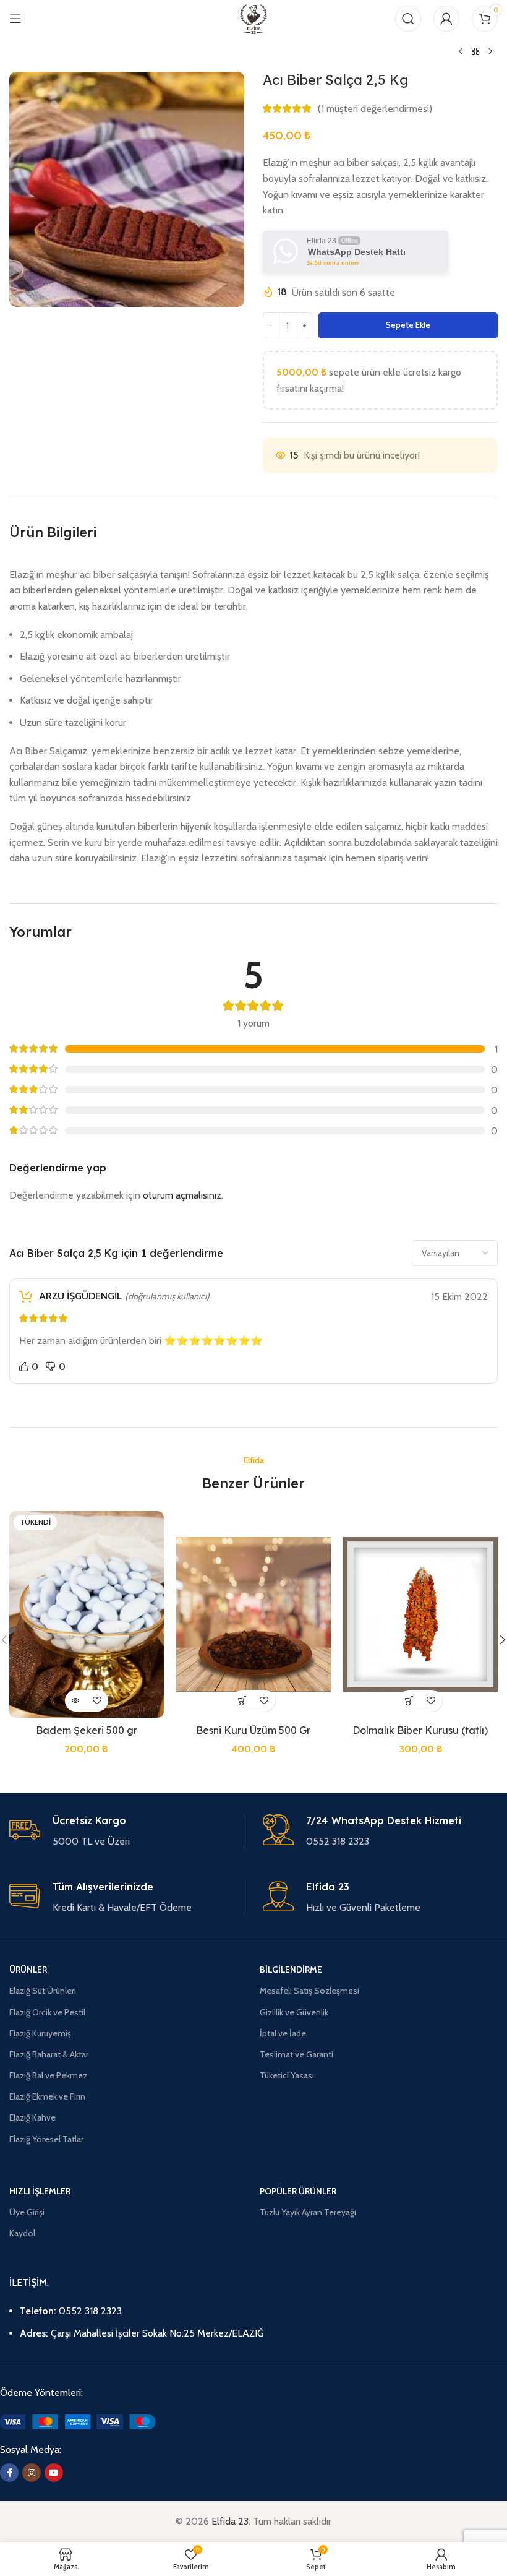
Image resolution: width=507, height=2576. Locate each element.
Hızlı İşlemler (40, 2191)
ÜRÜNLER (28, 1970)
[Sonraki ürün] (490, 52)
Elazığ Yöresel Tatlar (46, 2139)
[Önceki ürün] (461, 52)
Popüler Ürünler (298, 2191)
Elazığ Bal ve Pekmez (48, 2075)
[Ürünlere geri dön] (475, 52)
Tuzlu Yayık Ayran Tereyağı (308, 2212)
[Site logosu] (254, 18)
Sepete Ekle (408, 325)
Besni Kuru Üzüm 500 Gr (253, 1730)
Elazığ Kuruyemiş (40, 2033)
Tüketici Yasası (287, 2075)
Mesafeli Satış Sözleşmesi (309, 1991)
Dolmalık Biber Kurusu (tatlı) (420, 1730)
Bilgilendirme (291, 1970)
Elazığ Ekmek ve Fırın (47, 2096)
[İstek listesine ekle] (97, 1701)
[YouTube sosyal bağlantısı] (54, 2473)
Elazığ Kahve (32, 2117)
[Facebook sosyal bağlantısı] (9, 2473)
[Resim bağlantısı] (78, 2421)
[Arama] (408, 19)
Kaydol (22, 2233)
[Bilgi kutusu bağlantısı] (126, 1832)
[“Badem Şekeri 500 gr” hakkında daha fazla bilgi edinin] (76, 1701)
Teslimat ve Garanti (296, 2054)
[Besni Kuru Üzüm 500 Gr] (253, 1614)
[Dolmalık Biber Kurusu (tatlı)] (420, 1614)
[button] (243, 1701)
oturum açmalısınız (182, 1195)
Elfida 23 (230, 2521)
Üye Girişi (27, 2212)
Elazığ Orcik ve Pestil (47, 2012)
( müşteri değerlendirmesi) (375, 109)
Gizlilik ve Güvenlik (294, 2012)
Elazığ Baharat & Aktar (49, 2054)
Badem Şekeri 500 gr (87, 1730)
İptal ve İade (283, 2033)
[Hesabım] (446, 19)
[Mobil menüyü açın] (15, 19)
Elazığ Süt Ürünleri (43, 1991)
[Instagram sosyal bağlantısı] (32, 2473)
